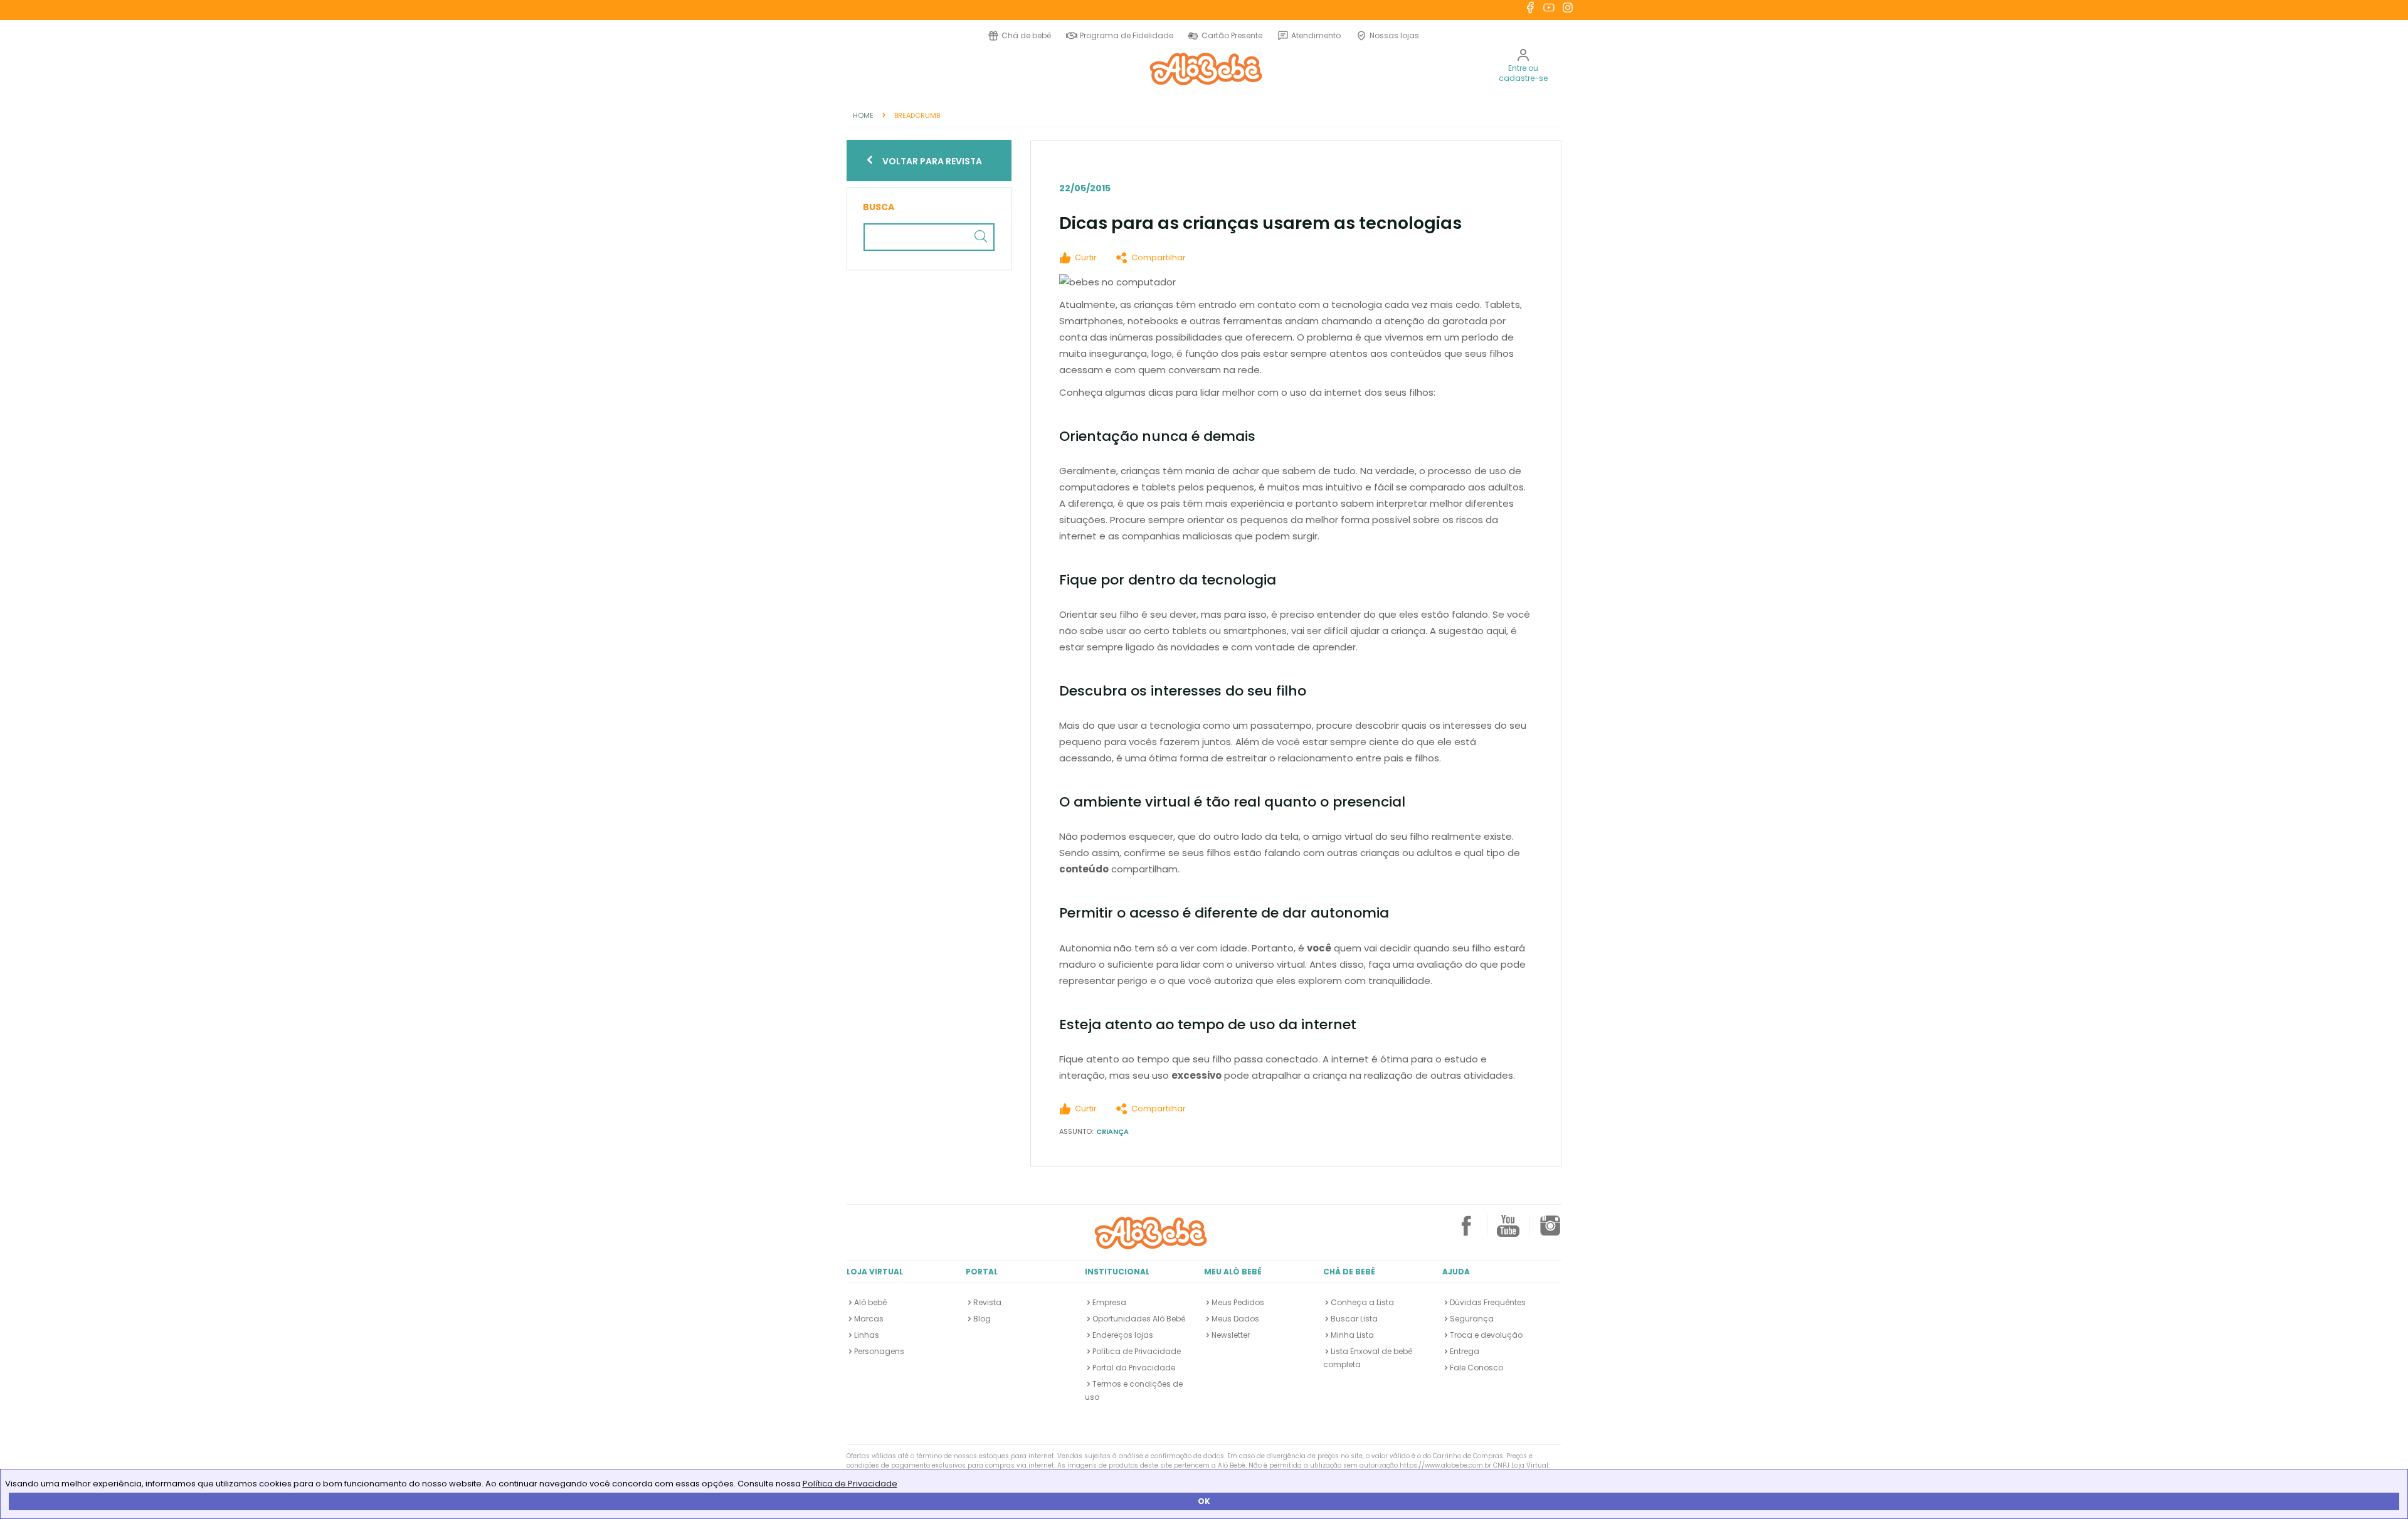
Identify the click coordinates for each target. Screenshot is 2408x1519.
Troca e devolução (1486, 1335)
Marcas (869, 1319)
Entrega (1465, 1351)
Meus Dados (1235, 1319)
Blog (982, 1319)
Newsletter (1231, 1335)
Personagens (879, 1351)
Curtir (1086, 257)
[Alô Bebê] (1151, 1232)
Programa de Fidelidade (1127, 35)
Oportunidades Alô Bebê (1139, 1319)
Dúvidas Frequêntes (1488, 1302)
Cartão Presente (1230, 35)
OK (1204, 1501)
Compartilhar (1159, 257)
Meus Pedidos (1238, 1302)
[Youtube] (1508, 1231)
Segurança (1472, 1319)
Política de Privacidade (850, 1484)
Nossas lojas (1394, 35)
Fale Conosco (1476, 1368)
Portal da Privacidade (1134, 1368)
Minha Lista (1352, 1335)
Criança (1112, 1131)
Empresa (1109, 1302)
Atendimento (1316, 35)
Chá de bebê (1026, 35)
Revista (987, 1302)
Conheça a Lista (1362, 1302)
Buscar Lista (1354, 1319)
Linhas (867, 1335)
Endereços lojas (1123, 1335)
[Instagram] (1550, 1231)
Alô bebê (870, 1302)
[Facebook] (1466, 1231)
